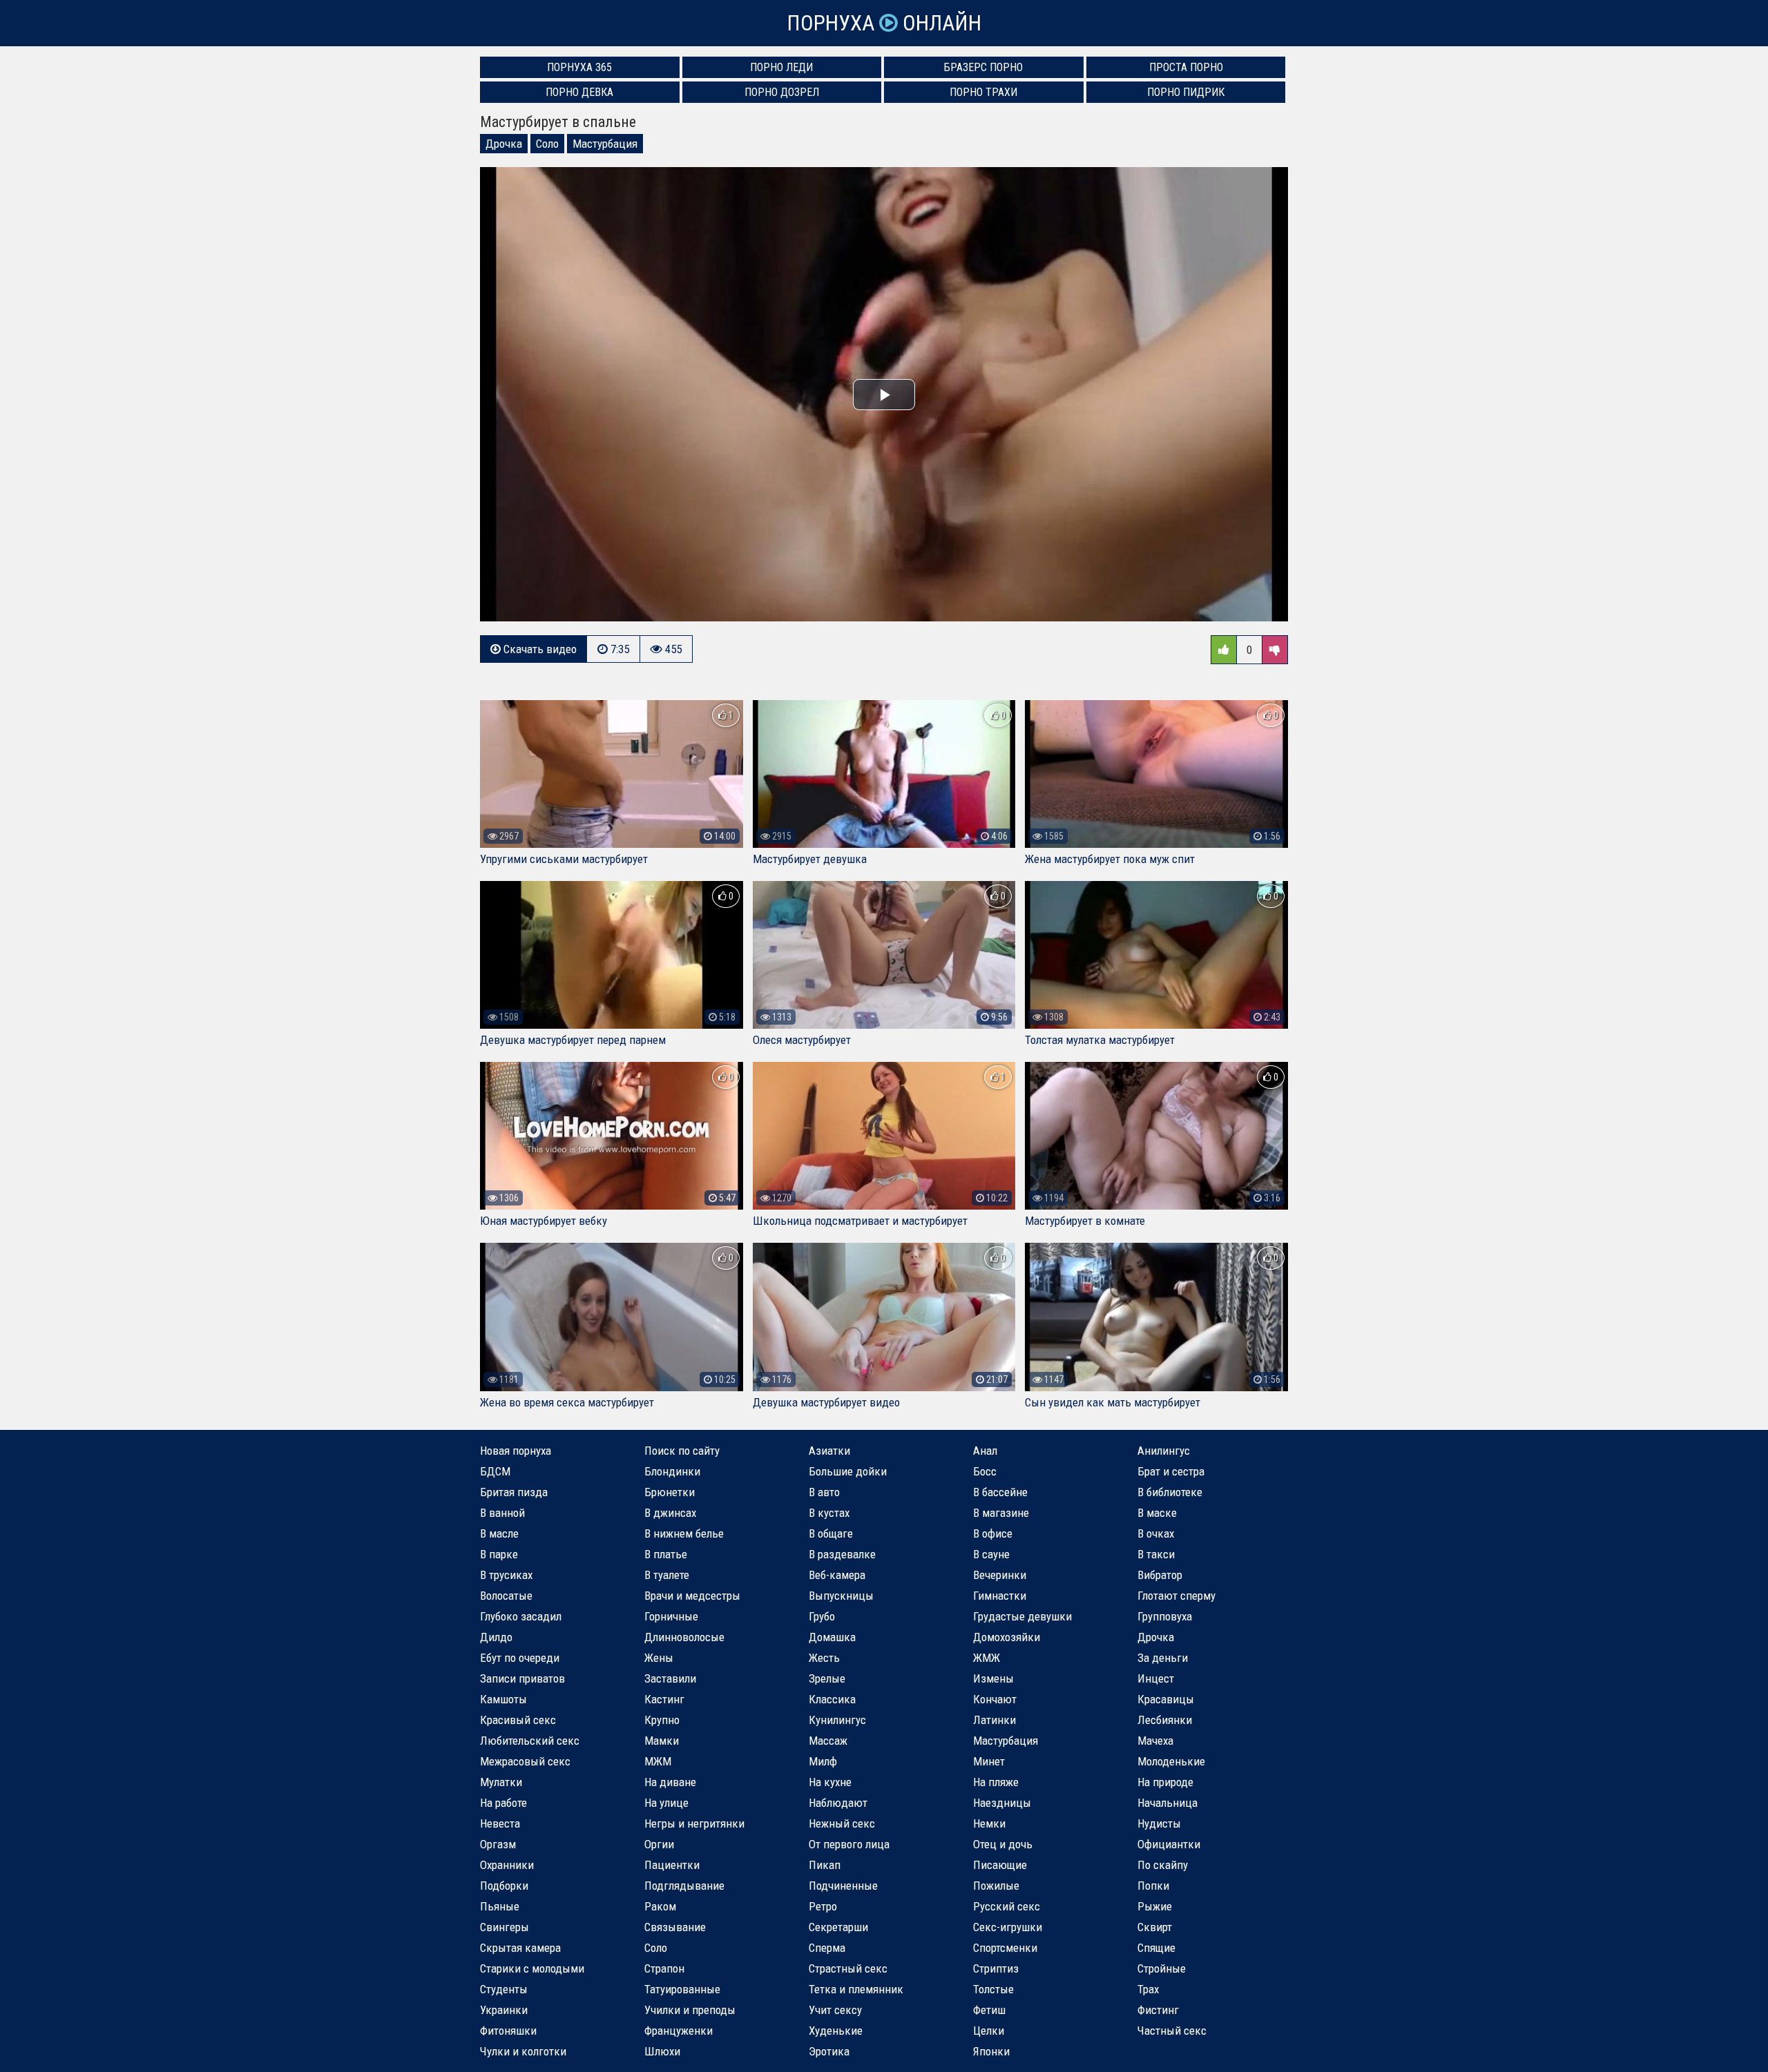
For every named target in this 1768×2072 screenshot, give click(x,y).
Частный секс (1172, 2031)
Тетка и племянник (856, 1989)
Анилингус (1164, 1451)
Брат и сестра (1171, 1471)
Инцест (1156, 1678)
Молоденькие (1171, 1761)
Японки (991, 2051)
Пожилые (996, 1886)
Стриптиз (996, 1968)
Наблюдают (838, 1803)
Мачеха (1155, 1741)
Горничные (671, 1616)
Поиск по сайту (682, 1451)
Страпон (664, 1968)
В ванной (502, 1513)
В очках (1156, 1533)
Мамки (662, 1741)
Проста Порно (1186, 67)
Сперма (827, 1948)
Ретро (823, 1906)
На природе (1165, 1782)
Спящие (1156, 1948)
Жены (659, 1658)
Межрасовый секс (525, 1761)
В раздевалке (842, 1554)
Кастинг (664, 1699)
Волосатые (506, 1596)
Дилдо (496, 1637)
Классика (832, 1699)
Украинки (504, 2010)
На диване (670, 1782)
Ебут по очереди (520, 1658)
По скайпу (1163, 1865)
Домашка (832, 1637)
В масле (499, 1533)
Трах (1148, 1989)
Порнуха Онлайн (884, 23)
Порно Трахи (983, 92)
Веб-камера (837, 1575)
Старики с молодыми (532, 1968)
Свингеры (505, 1927)
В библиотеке (1170, 1492)
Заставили (670, 1678)
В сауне (991, 1554)
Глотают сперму (1176, 1596)
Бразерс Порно (983, 67)
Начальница (1168, 1803)
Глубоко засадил (521, 1616)
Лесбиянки (1165, 1720)
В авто (824, 1492)
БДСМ (495, 1471)
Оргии (659, 1844)
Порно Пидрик (1186, 92)
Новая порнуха (516, 1451)
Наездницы (1002, 1803)
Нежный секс (842, 1823)
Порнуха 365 (579, 67)
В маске (1157, 1513)
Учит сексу (835, 2010)
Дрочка (504, 144)
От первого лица (849, 1844)
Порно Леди (781, 67)
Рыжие (1155, 1906)
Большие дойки (848, 1471)
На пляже (996, 1782)
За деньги (1163, 1658)
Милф (823, 1761)
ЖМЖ (987, 1658)
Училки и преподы (690, 2010)
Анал (985, 1451)
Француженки (679, 2031)
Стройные (1162, 1968)
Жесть (824, 1658)
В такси (1156, 1554)
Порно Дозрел (782, 92)
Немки (989, 1823)
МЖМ (658, 1761)
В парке (499, 1554)
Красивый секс (518, 1720)
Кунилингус (837, 1720)
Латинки (995, 1720)
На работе (503, 1803)
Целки (989, 2031)
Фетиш (989, 2010)
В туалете (667, 1575)
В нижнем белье (684, 1533)
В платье (666, 1554)
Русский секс (1007, 1906)
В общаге (831, 1533)
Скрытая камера (520, 1948)
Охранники (507, 1865)
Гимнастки (1000, 1596)
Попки (1153, 1886)
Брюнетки (670, 1492)
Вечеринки (1000, 1575)
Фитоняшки (508, 2031)
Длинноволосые (684, 1637)
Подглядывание (684, 1886)
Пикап (825, 1865)
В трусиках (506, 1575)
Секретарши (838, 1927)
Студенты (504, 1989)
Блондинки (672, 1471)
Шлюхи (662, 2051)
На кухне (830, 1782)
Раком (660, 1906)
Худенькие (836, 2031)
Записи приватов (522, 1678)
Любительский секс (530, 1741)
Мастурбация (605, 144)
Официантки (1169, 1844)
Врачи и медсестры (692, 1596)
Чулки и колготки (523, 2051)
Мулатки (501, 1782)
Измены (993, 1678)
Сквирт (1155, 1927)
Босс (985, 1471)
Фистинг (1158, 2010)
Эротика (829, 2051)
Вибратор (1160, 1575)
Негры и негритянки (694, 1823)
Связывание (675, 1927)
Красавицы (1166, 1699)
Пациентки (672, 1865)
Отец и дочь (1003, 1844)
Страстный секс (848, 1968)
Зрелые (827, 1678)
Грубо (822, 1616)
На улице (666, 1803)
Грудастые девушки (1022, 1616)
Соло (547, 144)
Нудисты (1159, 1823)
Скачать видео (539, 649)
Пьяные (500, 1906)
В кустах (829, 1513)
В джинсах (670, 1513)
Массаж (828, 1741)
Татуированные (682, 1989)
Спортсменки (1005, 1948)
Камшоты (503, 1699)
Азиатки (829, 1451)
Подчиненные (843, 1886)
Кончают (995, 1699)
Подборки (504, 1886)
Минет (989, 1761)
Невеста (500, 1823)
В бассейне (1000, 1492)
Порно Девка (579, 92)
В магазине (1001, 1513)
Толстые (993, 1989)
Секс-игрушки (1008, 1927)
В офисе (993, 1533)
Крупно (662, 1720)
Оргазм (498, 1844)
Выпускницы (841, 1596)
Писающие (1000, 1865)
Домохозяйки (1007, 1637)
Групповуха (1165, 1616)
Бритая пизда (514, 1492)
